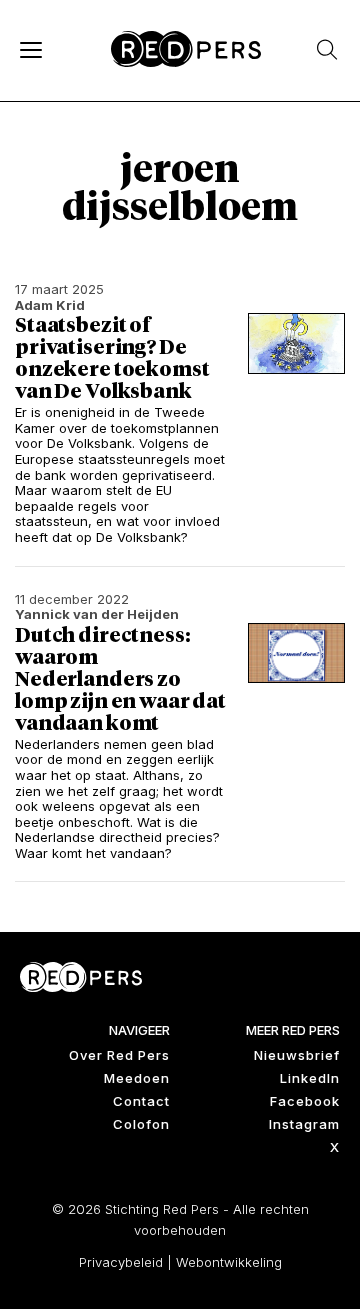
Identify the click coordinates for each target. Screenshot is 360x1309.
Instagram (304, 1124)
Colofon (141, 1124)
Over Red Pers (119, 1055)
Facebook (305, 1101)
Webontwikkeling (229, 1262)
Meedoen (137, 1078)
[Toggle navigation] (30, 49)
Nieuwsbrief (297, 1055)
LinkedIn (310, 1078)
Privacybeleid (121, 1262)
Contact (141, 1101)
